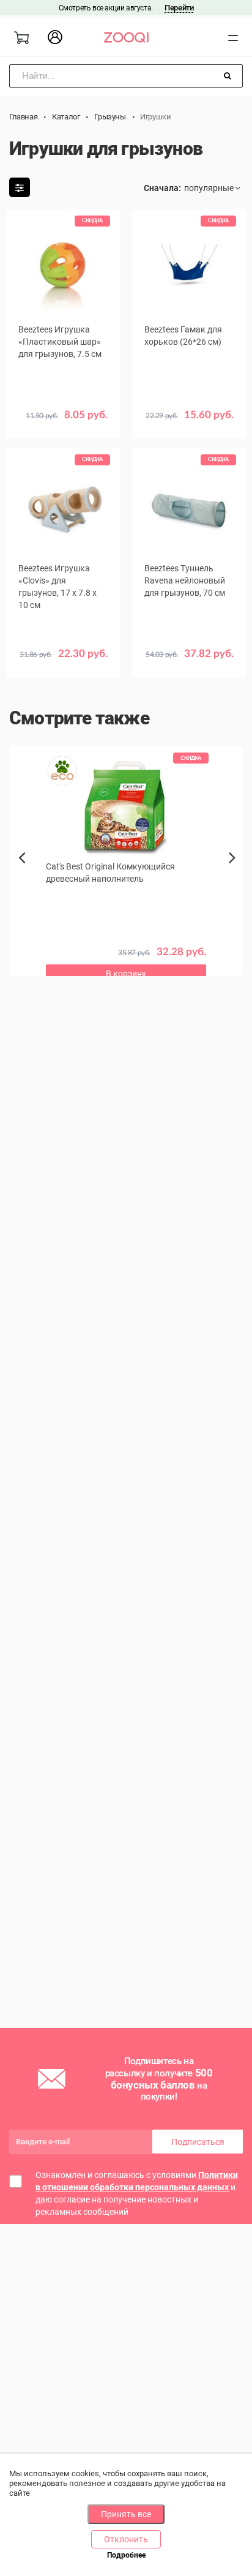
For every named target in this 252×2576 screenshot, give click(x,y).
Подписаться (198, 2142)
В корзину (63, 424)
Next (235, 871)
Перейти (179, 8)
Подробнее (126, 2555)
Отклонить (126, 2539)
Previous (23, 879)
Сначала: (162, 188)
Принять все (126, 2514)
